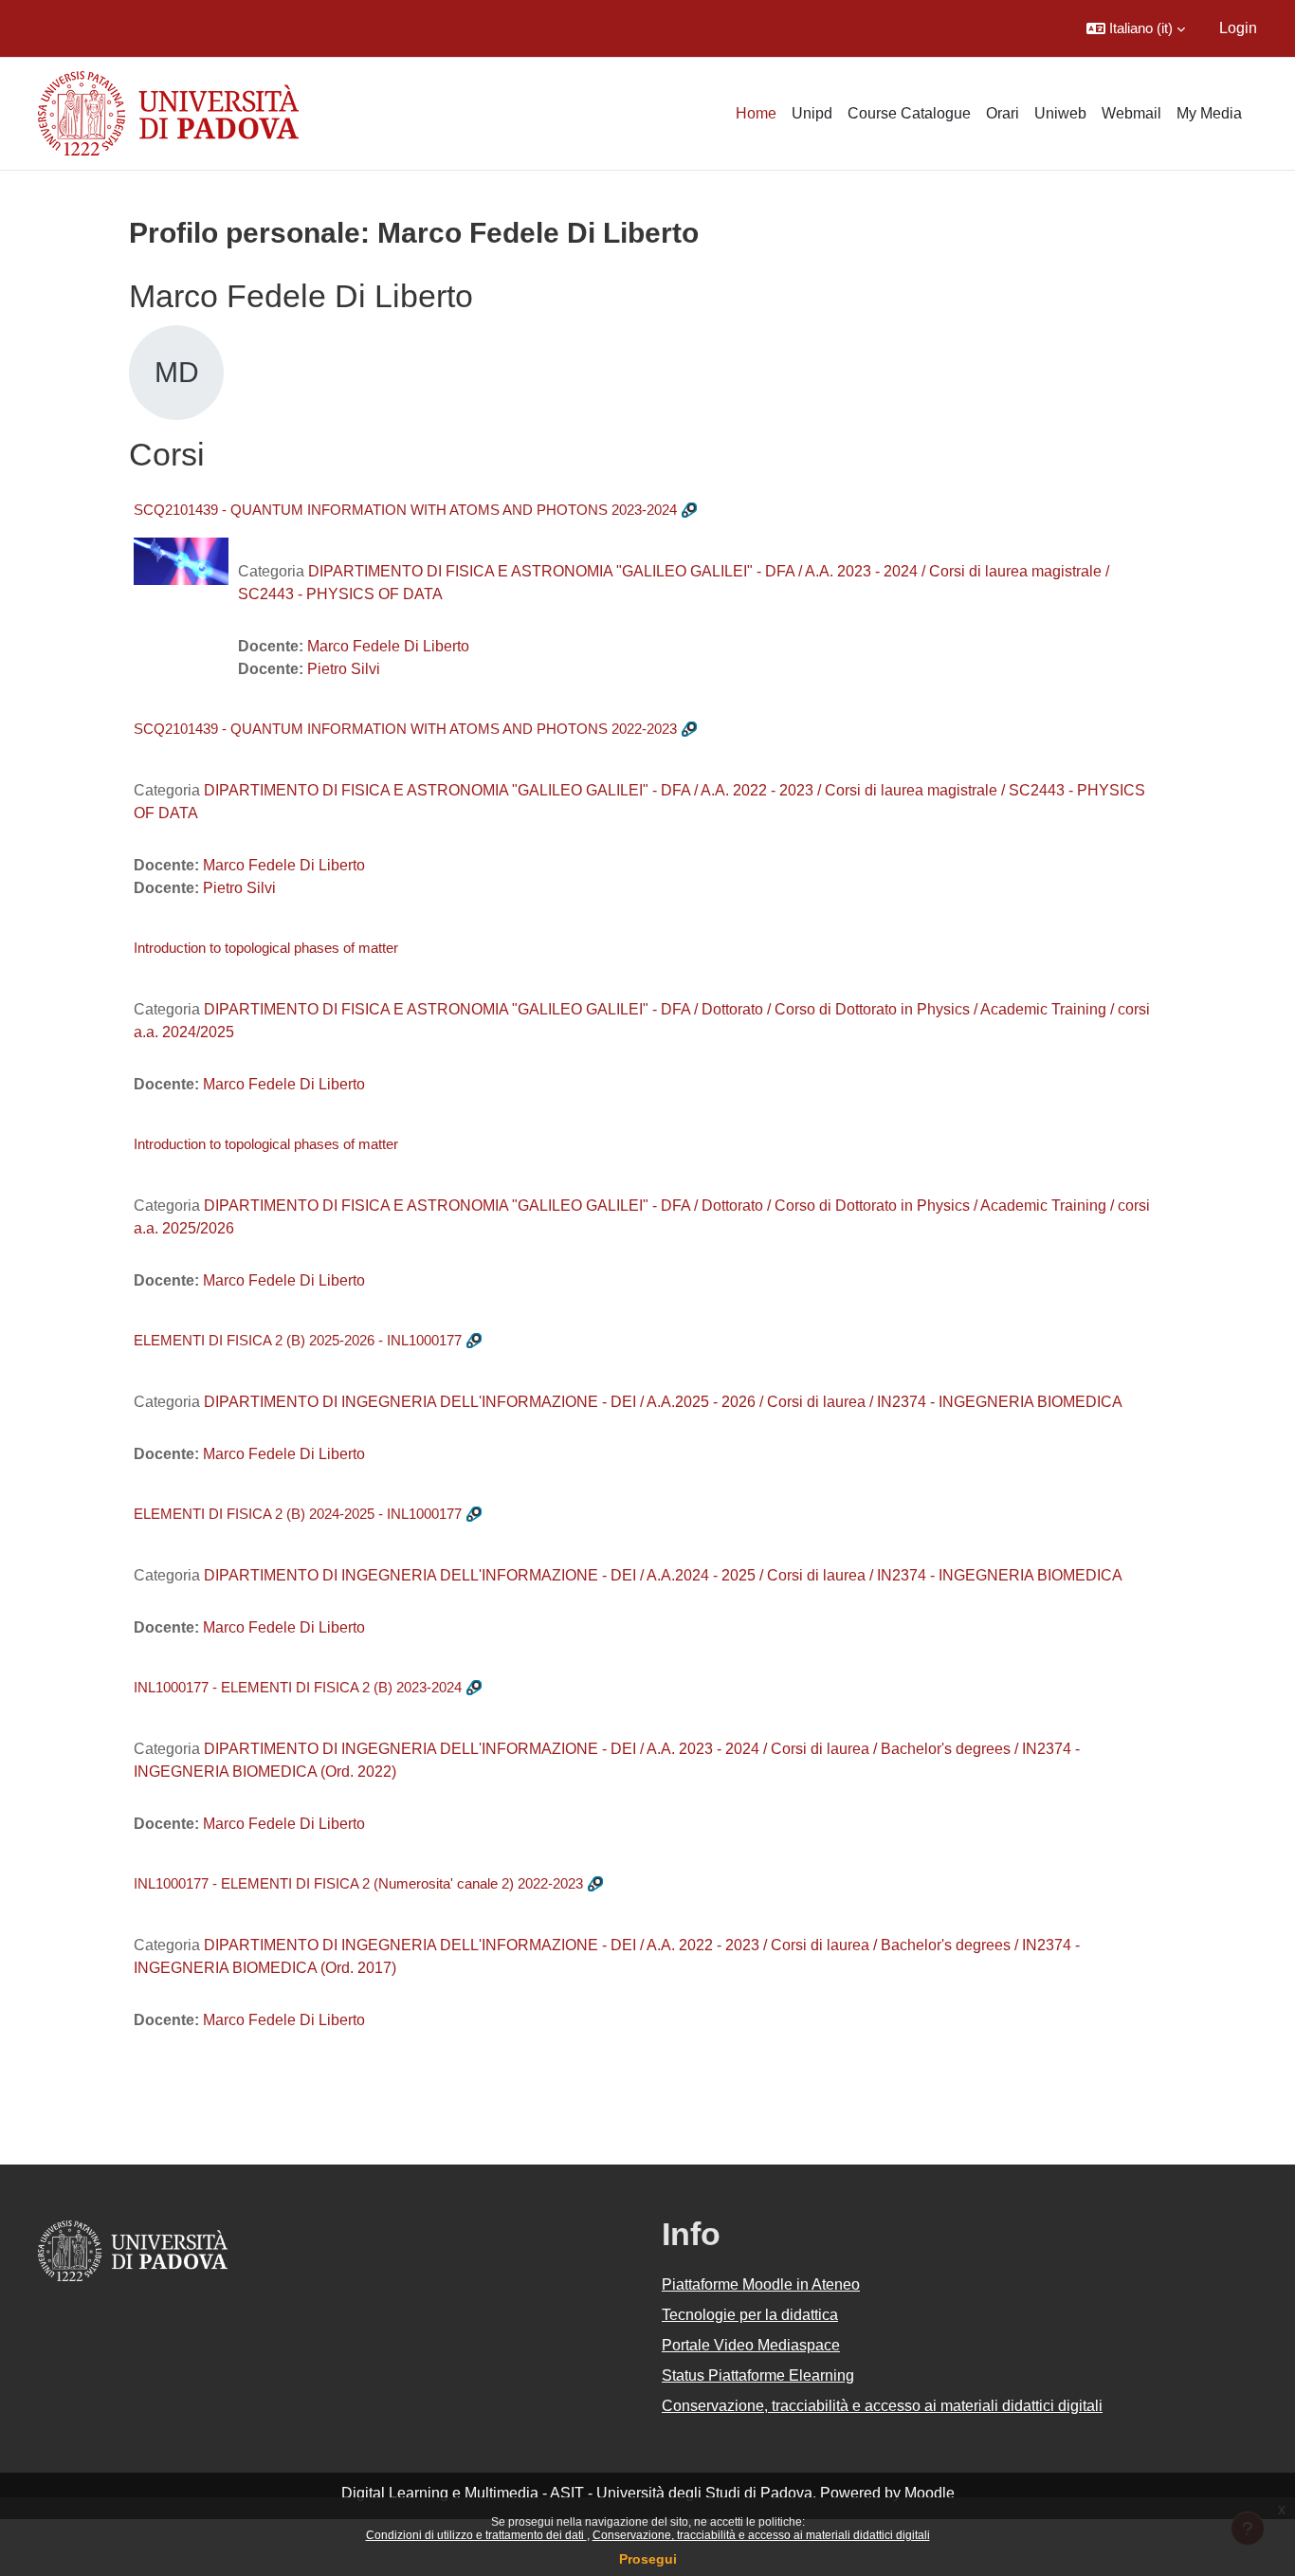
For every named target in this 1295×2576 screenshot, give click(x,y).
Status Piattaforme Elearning (758, 2375)
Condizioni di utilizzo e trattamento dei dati (476, 2535)
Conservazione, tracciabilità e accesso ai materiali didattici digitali (761, 2535)
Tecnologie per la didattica (750, 2315)
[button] (1136, 28)
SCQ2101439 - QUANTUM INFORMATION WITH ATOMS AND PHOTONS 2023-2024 (405, 510)
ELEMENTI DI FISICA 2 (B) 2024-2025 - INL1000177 (298, 1514)
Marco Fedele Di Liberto (388, 646)
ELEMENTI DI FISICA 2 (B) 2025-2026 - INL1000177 (298, 1340)
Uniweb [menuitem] (1060, 113)
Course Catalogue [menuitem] (909, 113)
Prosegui (648, 2559)
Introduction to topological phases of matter (266, 948)
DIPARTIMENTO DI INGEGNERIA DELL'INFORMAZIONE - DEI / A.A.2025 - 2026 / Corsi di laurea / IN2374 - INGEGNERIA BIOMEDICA (663, 1402)
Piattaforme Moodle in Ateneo (761, 2284)
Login (1238, 28)
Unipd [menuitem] (812, 113)
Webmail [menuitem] (1131, 113)
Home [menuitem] (756, 113)
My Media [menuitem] (1209, 113)
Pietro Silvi (344, 669)
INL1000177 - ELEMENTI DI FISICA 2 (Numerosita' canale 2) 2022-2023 (358, 1883)
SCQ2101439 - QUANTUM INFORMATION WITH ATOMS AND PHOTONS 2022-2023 (405, 729)
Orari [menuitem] (1003, 113)
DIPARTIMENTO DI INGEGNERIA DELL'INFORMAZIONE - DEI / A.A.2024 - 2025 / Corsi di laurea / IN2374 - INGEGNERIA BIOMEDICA (663, 1575)
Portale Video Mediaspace (751, 2345)
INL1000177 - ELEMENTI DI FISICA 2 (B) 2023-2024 (298, 1687)
